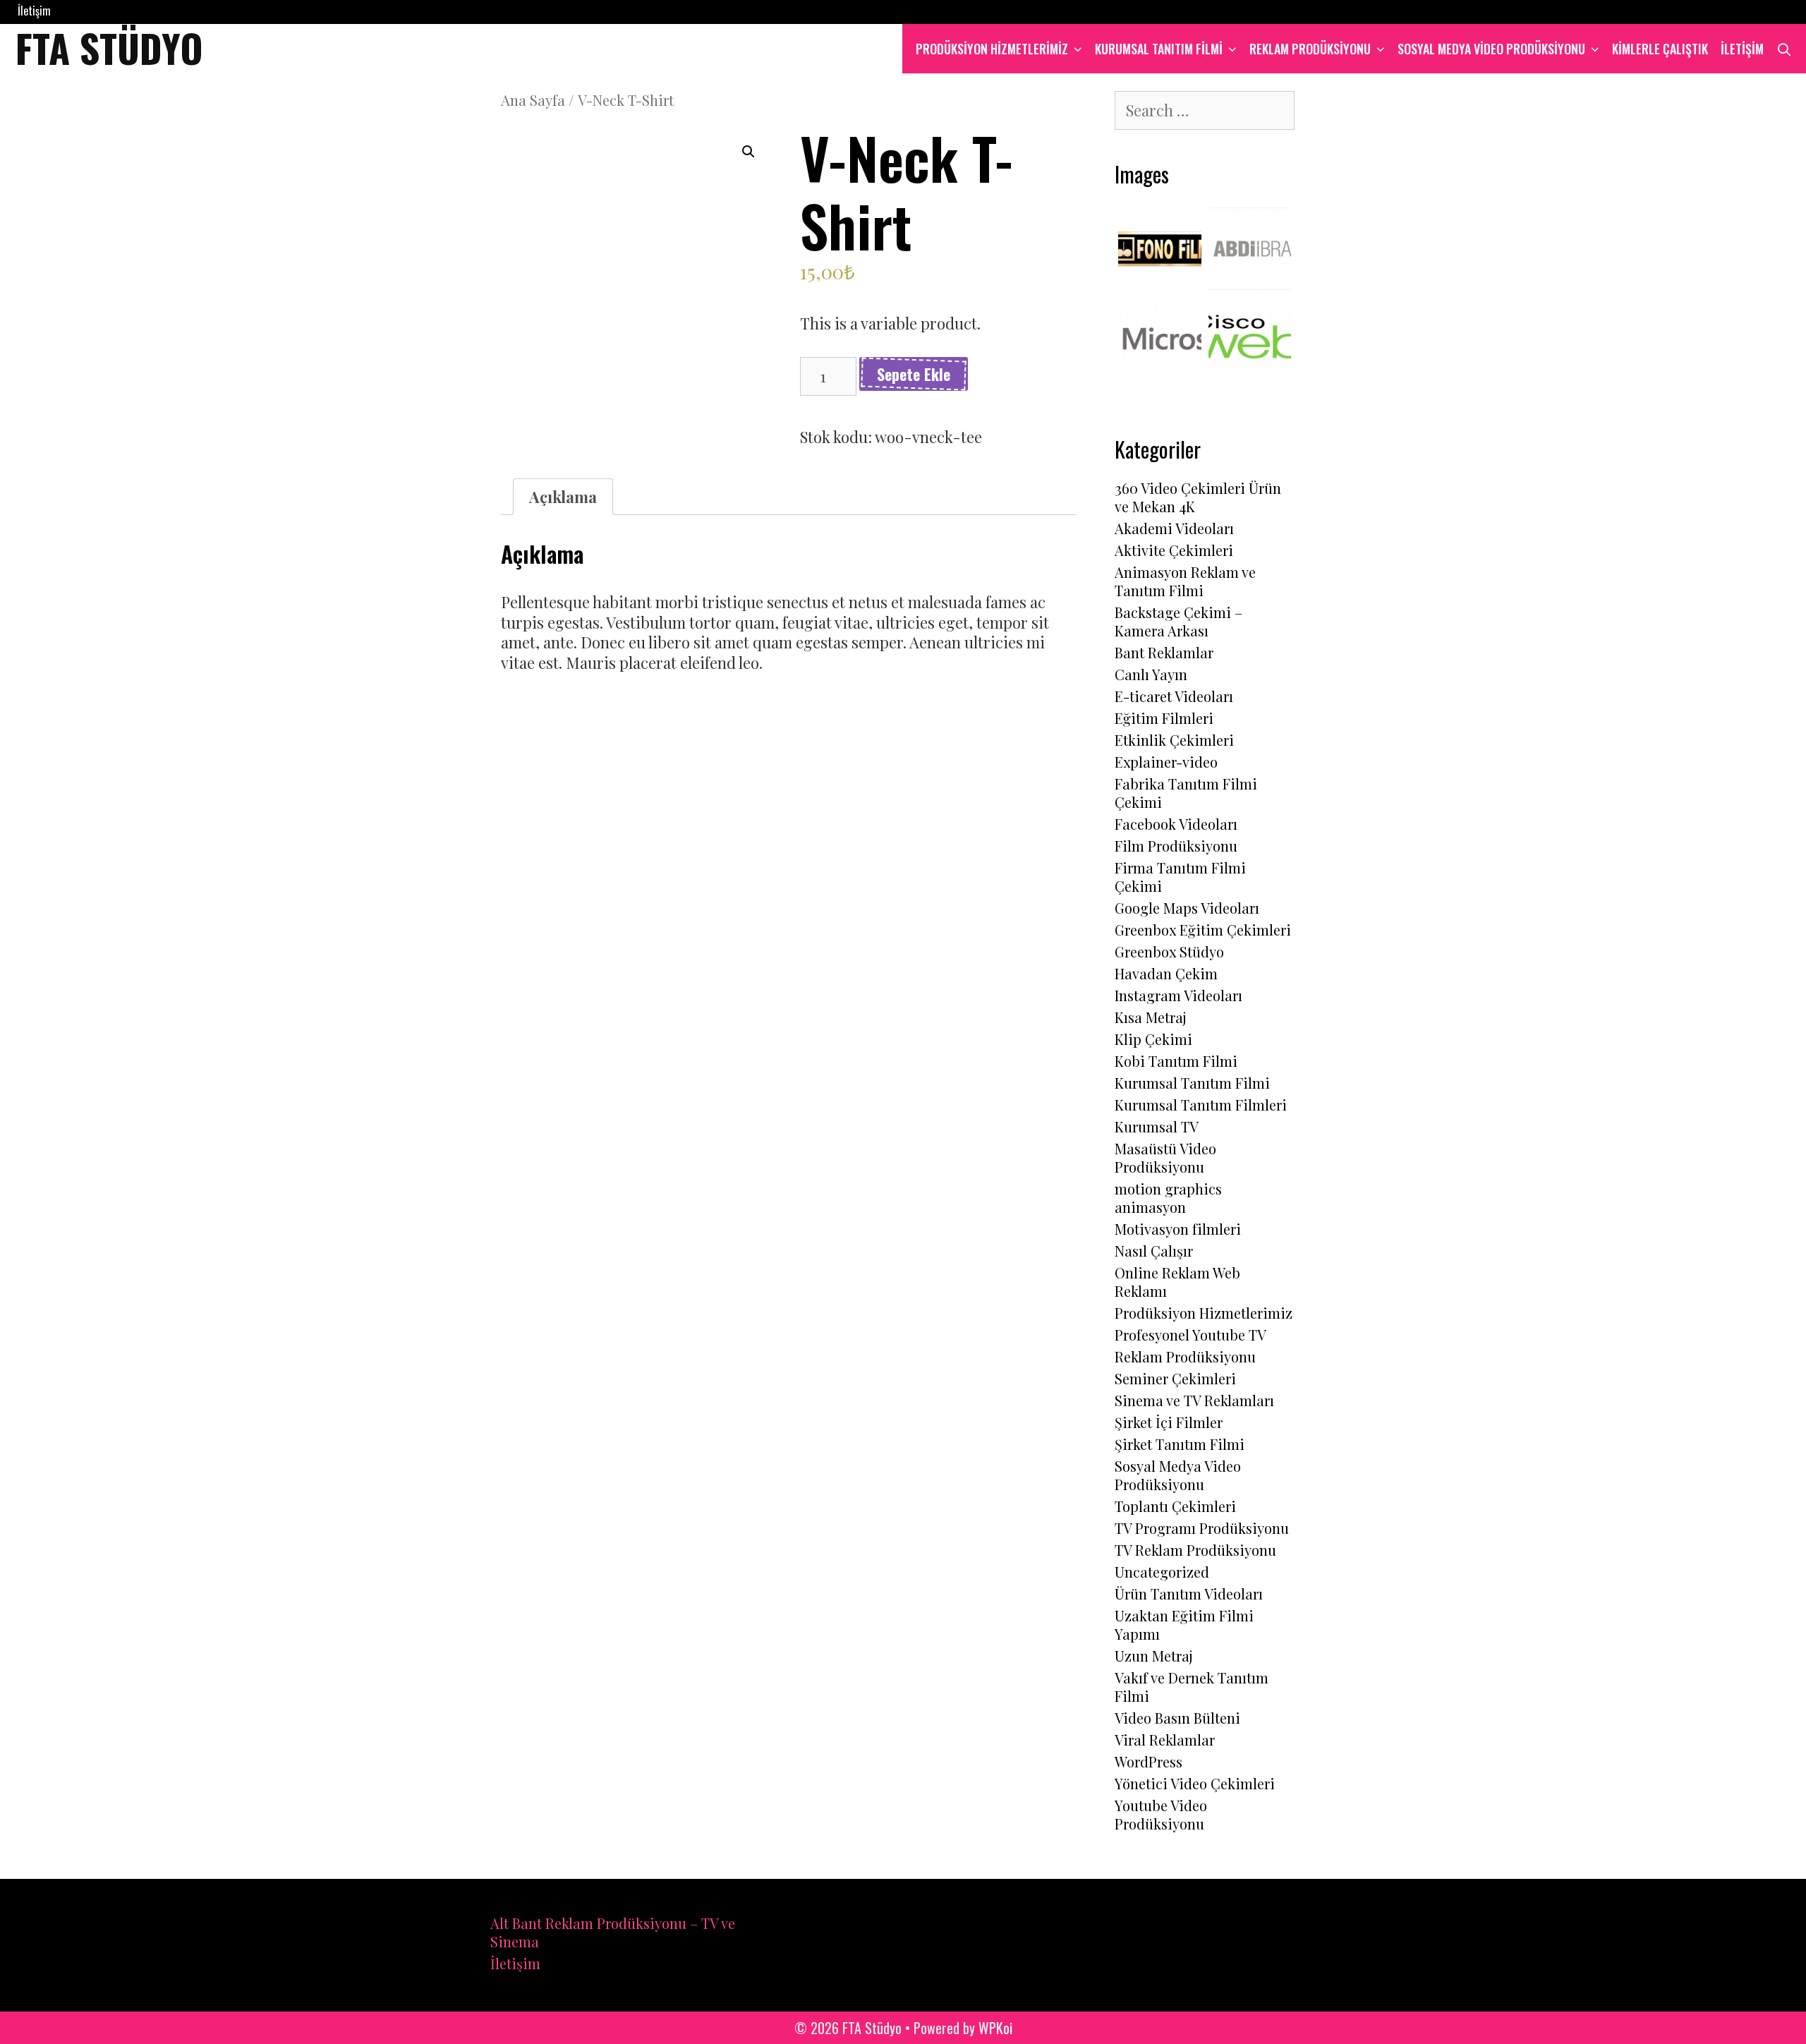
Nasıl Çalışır (1154, 1251)
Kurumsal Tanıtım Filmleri (1201, 1105)
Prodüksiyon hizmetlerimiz (992, 49)
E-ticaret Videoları (1174, 696)
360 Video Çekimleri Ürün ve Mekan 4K (1198, 497)
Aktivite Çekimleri (1174, 550)
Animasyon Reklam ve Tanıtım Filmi (1185, 581)
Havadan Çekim (1166, 973)
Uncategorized (1162, 1572)
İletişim (34, 11)
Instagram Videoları (1178, 995)
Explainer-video (1166, 762)
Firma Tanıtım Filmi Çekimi (1180, 877)
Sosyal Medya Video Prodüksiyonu (1491, 49)
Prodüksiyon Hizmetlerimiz (1204, 1313)
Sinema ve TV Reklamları (1194, 1400)
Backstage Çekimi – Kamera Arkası (1178, 621)
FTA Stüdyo (109, 47)
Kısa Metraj (1151, 1017)
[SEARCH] (1784, 49)
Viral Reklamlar (1165, 1740)
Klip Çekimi (1153, 1039)
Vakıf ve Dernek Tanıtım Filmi (1192, 1687)
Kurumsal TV (1157, 1126)
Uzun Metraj (1154, 1656)
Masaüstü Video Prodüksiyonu (1165, 1157)
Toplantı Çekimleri (1175, 1506)
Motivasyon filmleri (1178, 1229)
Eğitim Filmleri (1164, 718)
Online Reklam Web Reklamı (1177, 1282)
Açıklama (563, 497)
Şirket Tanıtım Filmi (1180, 1444)
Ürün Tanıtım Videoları (1189, 1594)
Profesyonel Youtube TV (1190, 1335)
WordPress (1149, 1761)
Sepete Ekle (914, 374)
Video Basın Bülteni (1177, 1718)
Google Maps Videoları (1187, 908)
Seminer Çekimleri (1175, 1378)
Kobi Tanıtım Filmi (1176, 1061)
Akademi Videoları (1174, 528)
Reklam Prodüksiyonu (1310, 49)
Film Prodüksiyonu (1176, 846)
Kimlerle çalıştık (1660, 49)
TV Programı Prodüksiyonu (1202, 1528)
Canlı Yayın (1151, 674)
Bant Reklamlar (1164, 652)
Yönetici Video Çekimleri (1195, 1783)
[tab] (563, 497)
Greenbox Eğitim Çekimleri (1203, 930)
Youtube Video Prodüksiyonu (1161, 1814)
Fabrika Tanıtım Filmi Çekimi (1186, 793)
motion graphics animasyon (1168, 1198)
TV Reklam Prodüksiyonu (1195, 1550)
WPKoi (995, 2028)
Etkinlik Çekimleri (1174, 740)
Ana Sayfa (533, 100)
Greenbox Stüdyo (1169, 951)
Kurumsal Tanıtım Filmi (1159, 49)
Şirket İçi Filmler (1169, 1422)
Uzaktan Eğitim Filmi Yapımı (1184, 1625)
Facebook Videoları (1176, 824)
